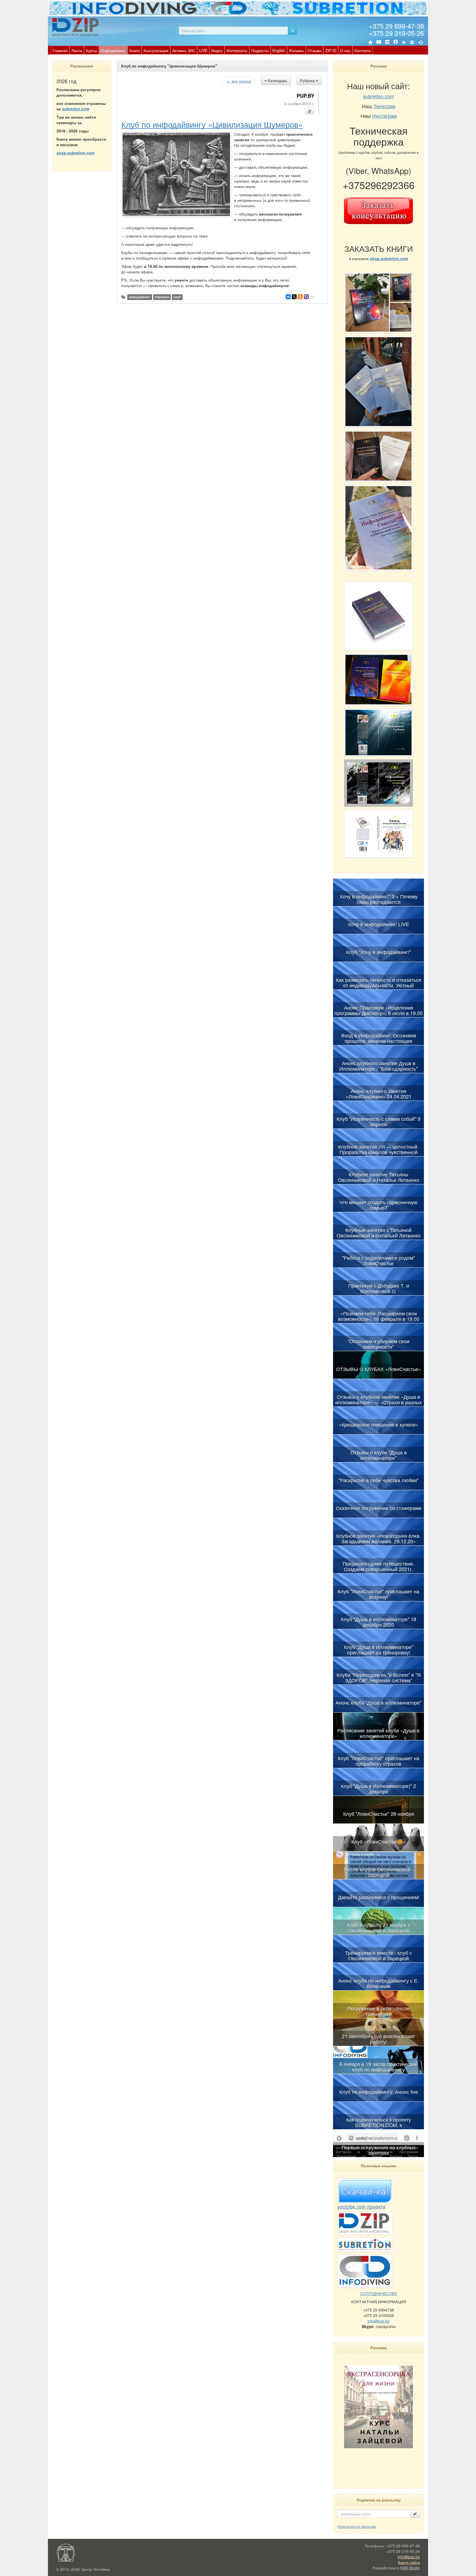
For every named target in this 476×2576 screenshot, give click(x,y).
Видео (217, 50)
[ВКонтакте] (387, 42)
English (279, 50)
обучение (162, 297)
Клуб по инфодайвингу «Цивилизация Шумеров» (212, 124)
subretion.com (76, 109)
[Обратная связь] (412, 42)
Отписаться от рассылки (357, 2526)
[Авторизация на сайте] (420, 42)
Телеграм (384, 106)
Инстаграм (384, 116)
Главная (60, 50)
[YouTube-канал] (379, 43)
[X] (294, 297)
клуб (177, 297)
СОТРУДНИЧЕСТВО (379, 2293)
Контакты (363, 50)
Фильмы (296, 50)
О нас (345, 50)
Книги (135, 50)
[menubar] (212, 50)
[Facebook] (396, 42)
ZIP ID (331, 50)
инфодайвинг (140, 297)
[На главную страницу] (370, 42)
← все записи (239, 81)
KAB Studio (410, 2568)
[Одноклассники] (300, 297)
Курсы (91, 50)
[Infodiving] (76, 27)
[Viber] (306, 297)
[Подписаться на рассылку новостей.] (415, 2514)
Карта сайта (409, 2562)
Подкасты (260, 50)
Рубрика (308, 80)
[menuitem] (60, 50)
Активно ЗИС (184, 50)
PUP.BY (305, 96)
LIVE (203, 50)
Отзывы (315, 50)
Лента (77, 50)
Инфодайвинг (113, 50)
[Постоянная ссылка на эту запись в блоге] (310, 111)
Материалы (237, 50)
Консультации (156, 50)
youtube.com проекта (361, 2206)
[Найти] (293, 31)
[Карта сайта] (404, 42)
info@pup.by (378, 2321)
